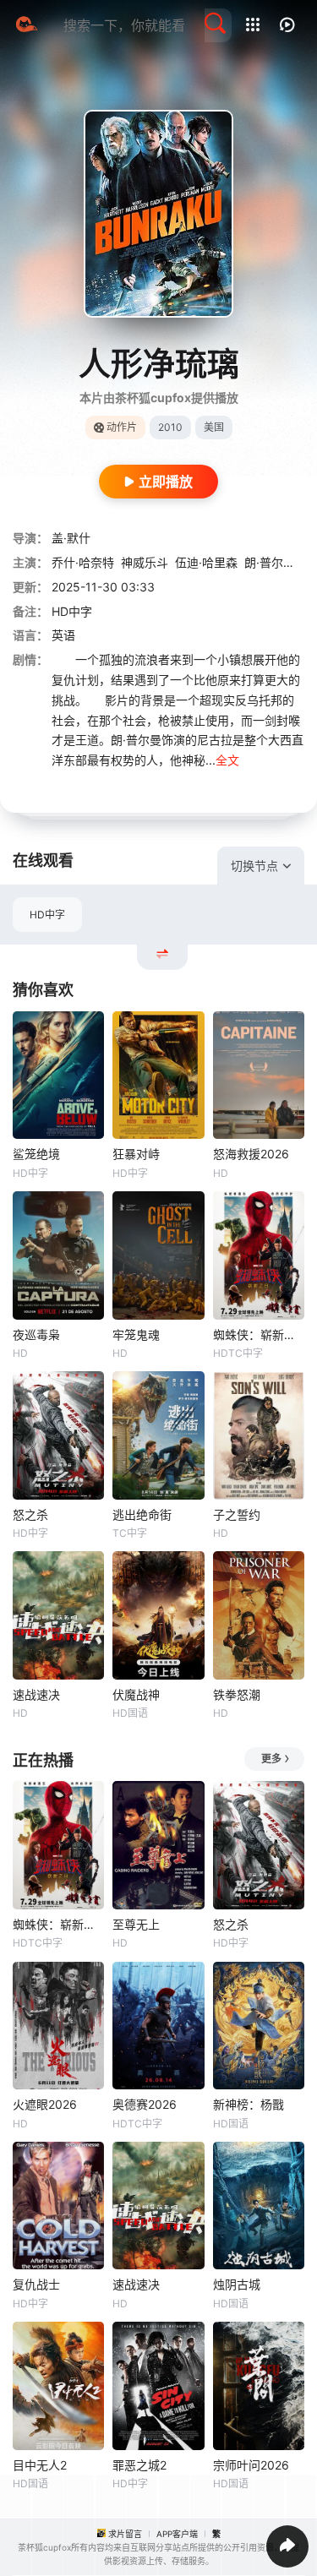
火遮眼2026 (45, 2104)
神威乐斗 (145, 562)
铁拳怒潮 (237, 1694)
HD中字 (47, 915)
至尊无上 (136, 1924)
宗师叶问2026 (251, 2465)
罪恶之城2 (139, 2465)
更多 (271, 1759)
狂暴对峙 (136, 1154)
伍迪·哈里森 (206, 562)
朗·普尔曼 (270, 562)
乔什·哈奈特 (83, 562)
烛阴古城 (237, 2284)
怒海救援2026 (251, 1154)
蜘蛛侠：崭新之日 (259, 1334)
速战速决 (36, 1694)
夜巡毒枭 (36, 1334)
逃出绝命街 (142, 1514)
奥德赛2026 (145, 2104)
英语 (63, 635)
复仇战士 (36, 2284)
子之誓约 (237, 1514)
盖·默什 (71, 538)
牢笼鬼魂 (136, 1334)
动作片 (122, 427)
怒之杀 (30, 1514)
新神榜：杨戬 (249, 2104)
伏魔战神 (136, 1694)
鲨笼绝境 (36, 1154)
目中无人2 (40, 2465)
